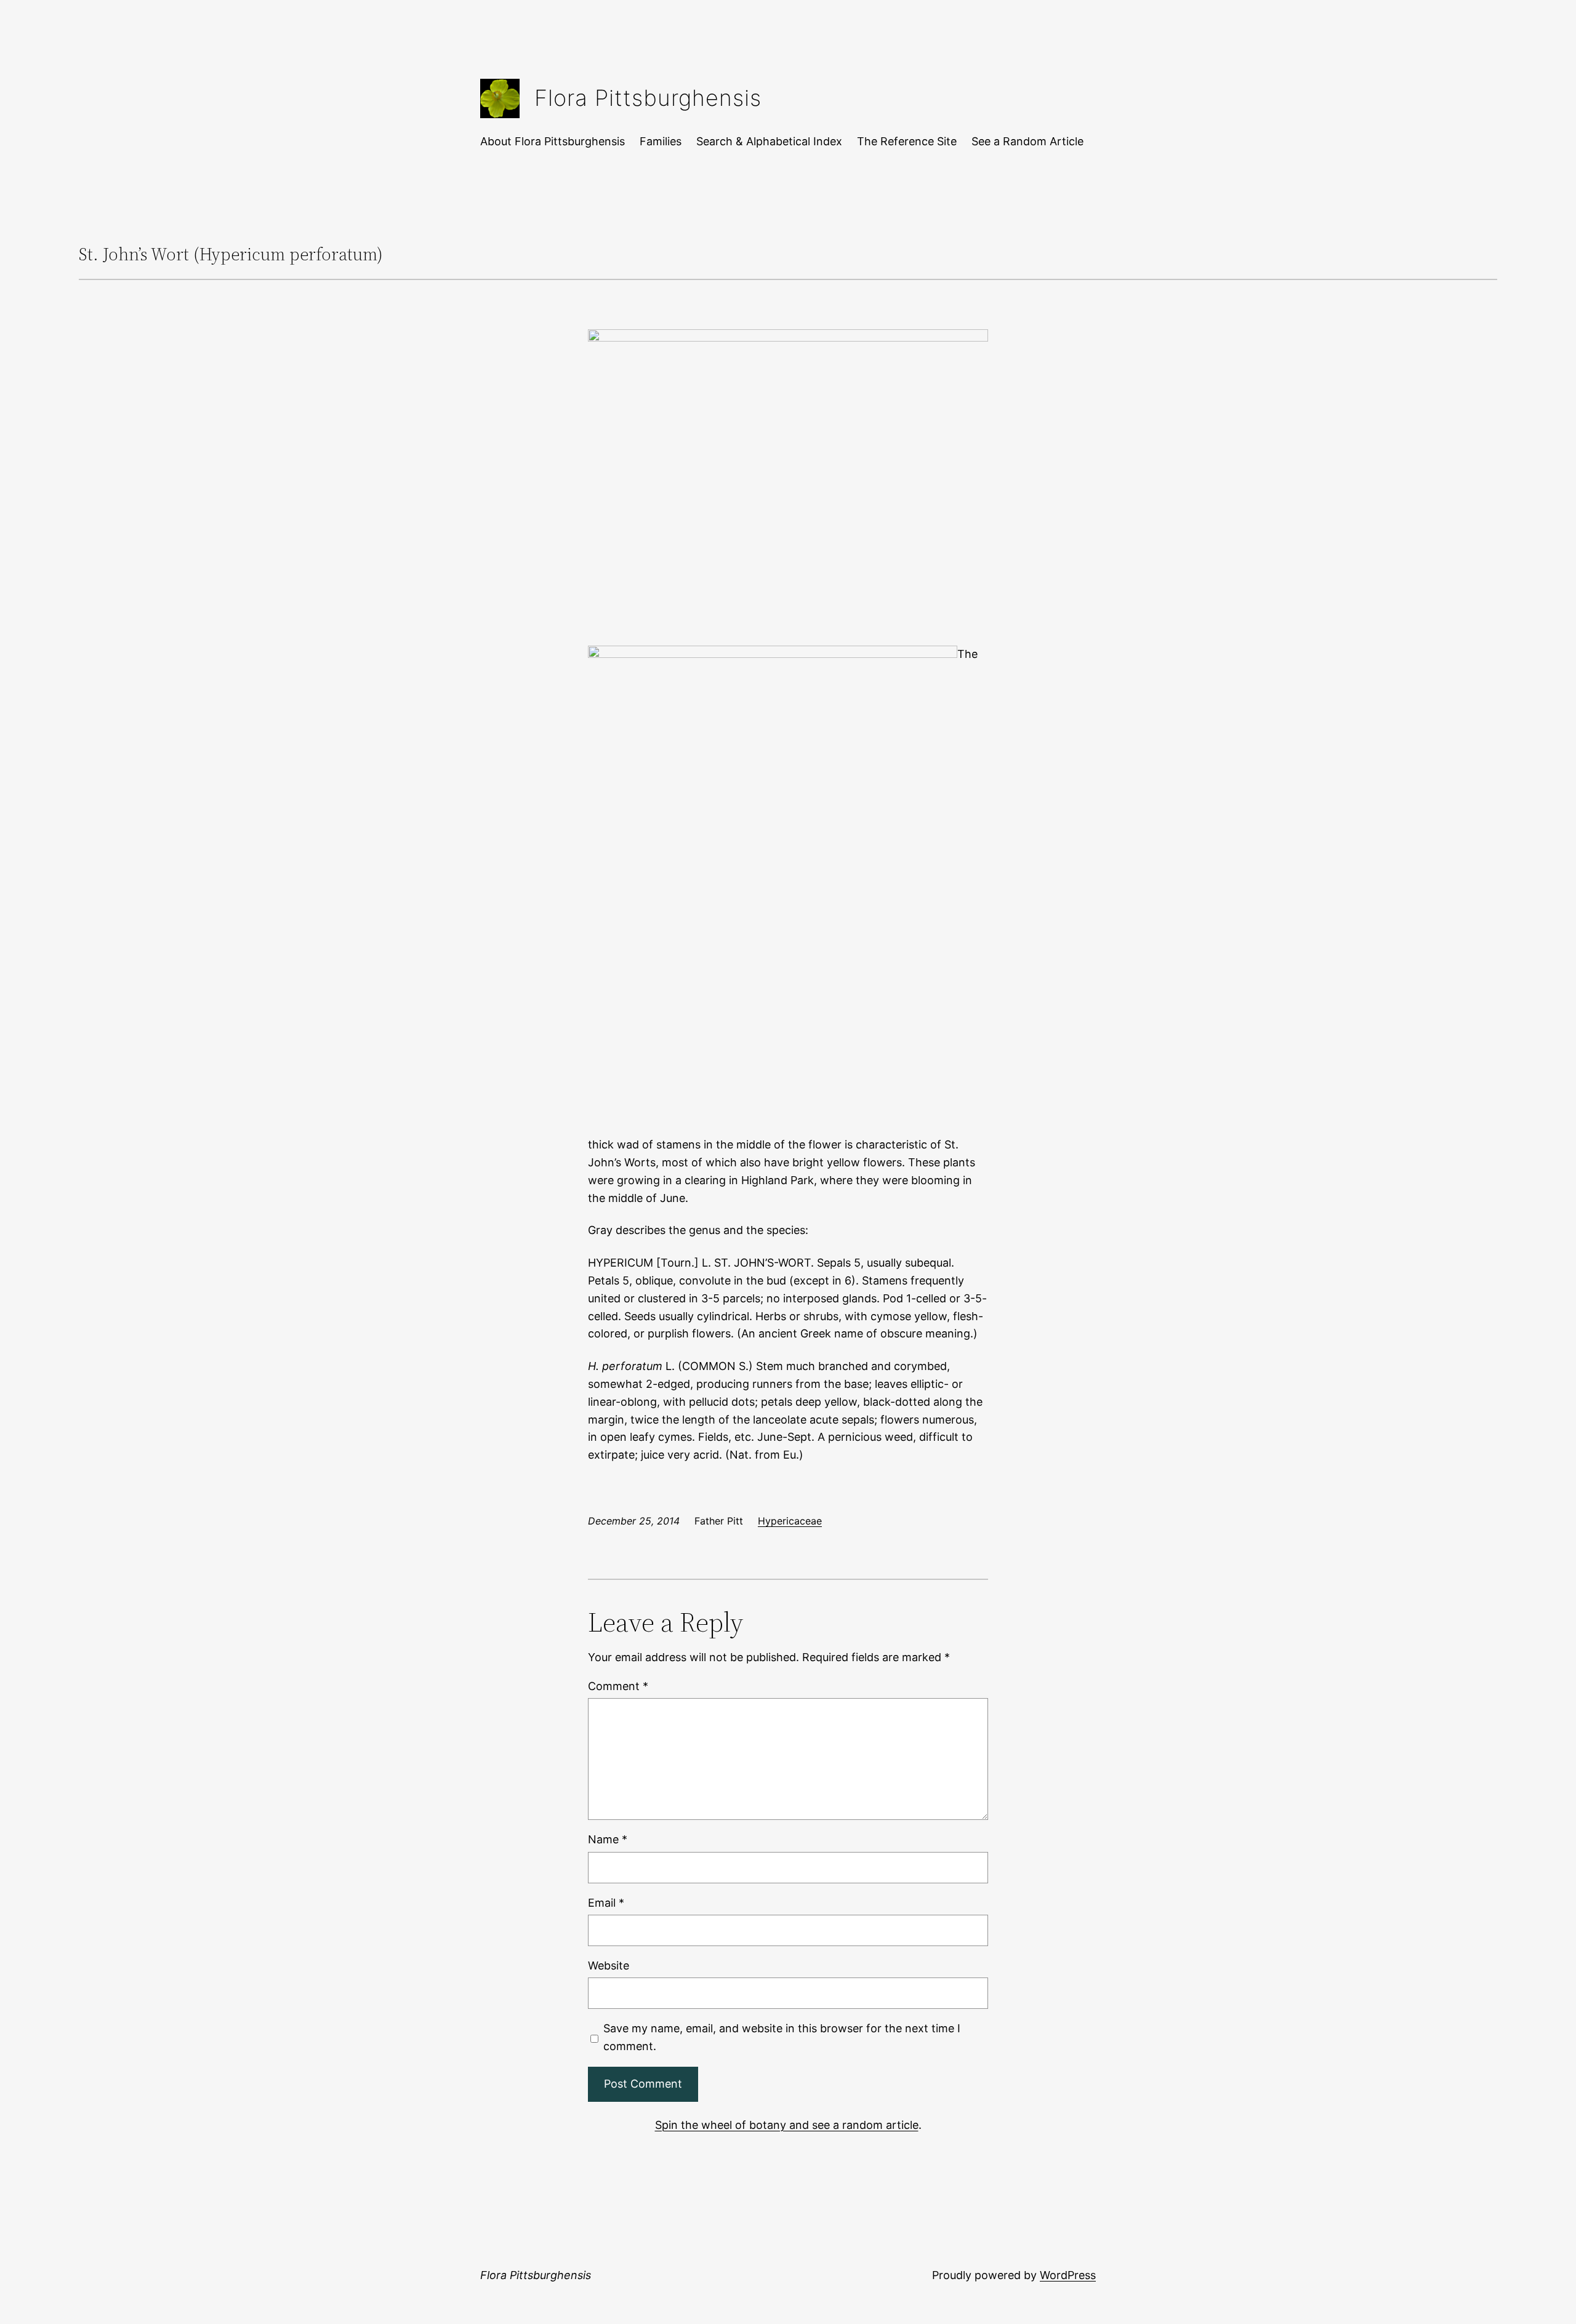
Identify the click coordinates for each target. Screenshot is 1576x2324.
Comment (618, 1686)
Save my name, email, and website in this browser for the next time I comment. (782, 2037)
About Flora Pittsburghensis (553, 141)
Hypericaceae (790, 1521)
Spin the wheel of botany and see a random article (787, 2125)
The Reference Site (907, 141)
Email (606, 1903)
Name (608, 1839)
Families (661, 141)
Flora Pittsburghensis (648, 98)
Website (609, 1965)
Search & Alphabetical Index (769, 141)
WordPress (1068, 2275)
